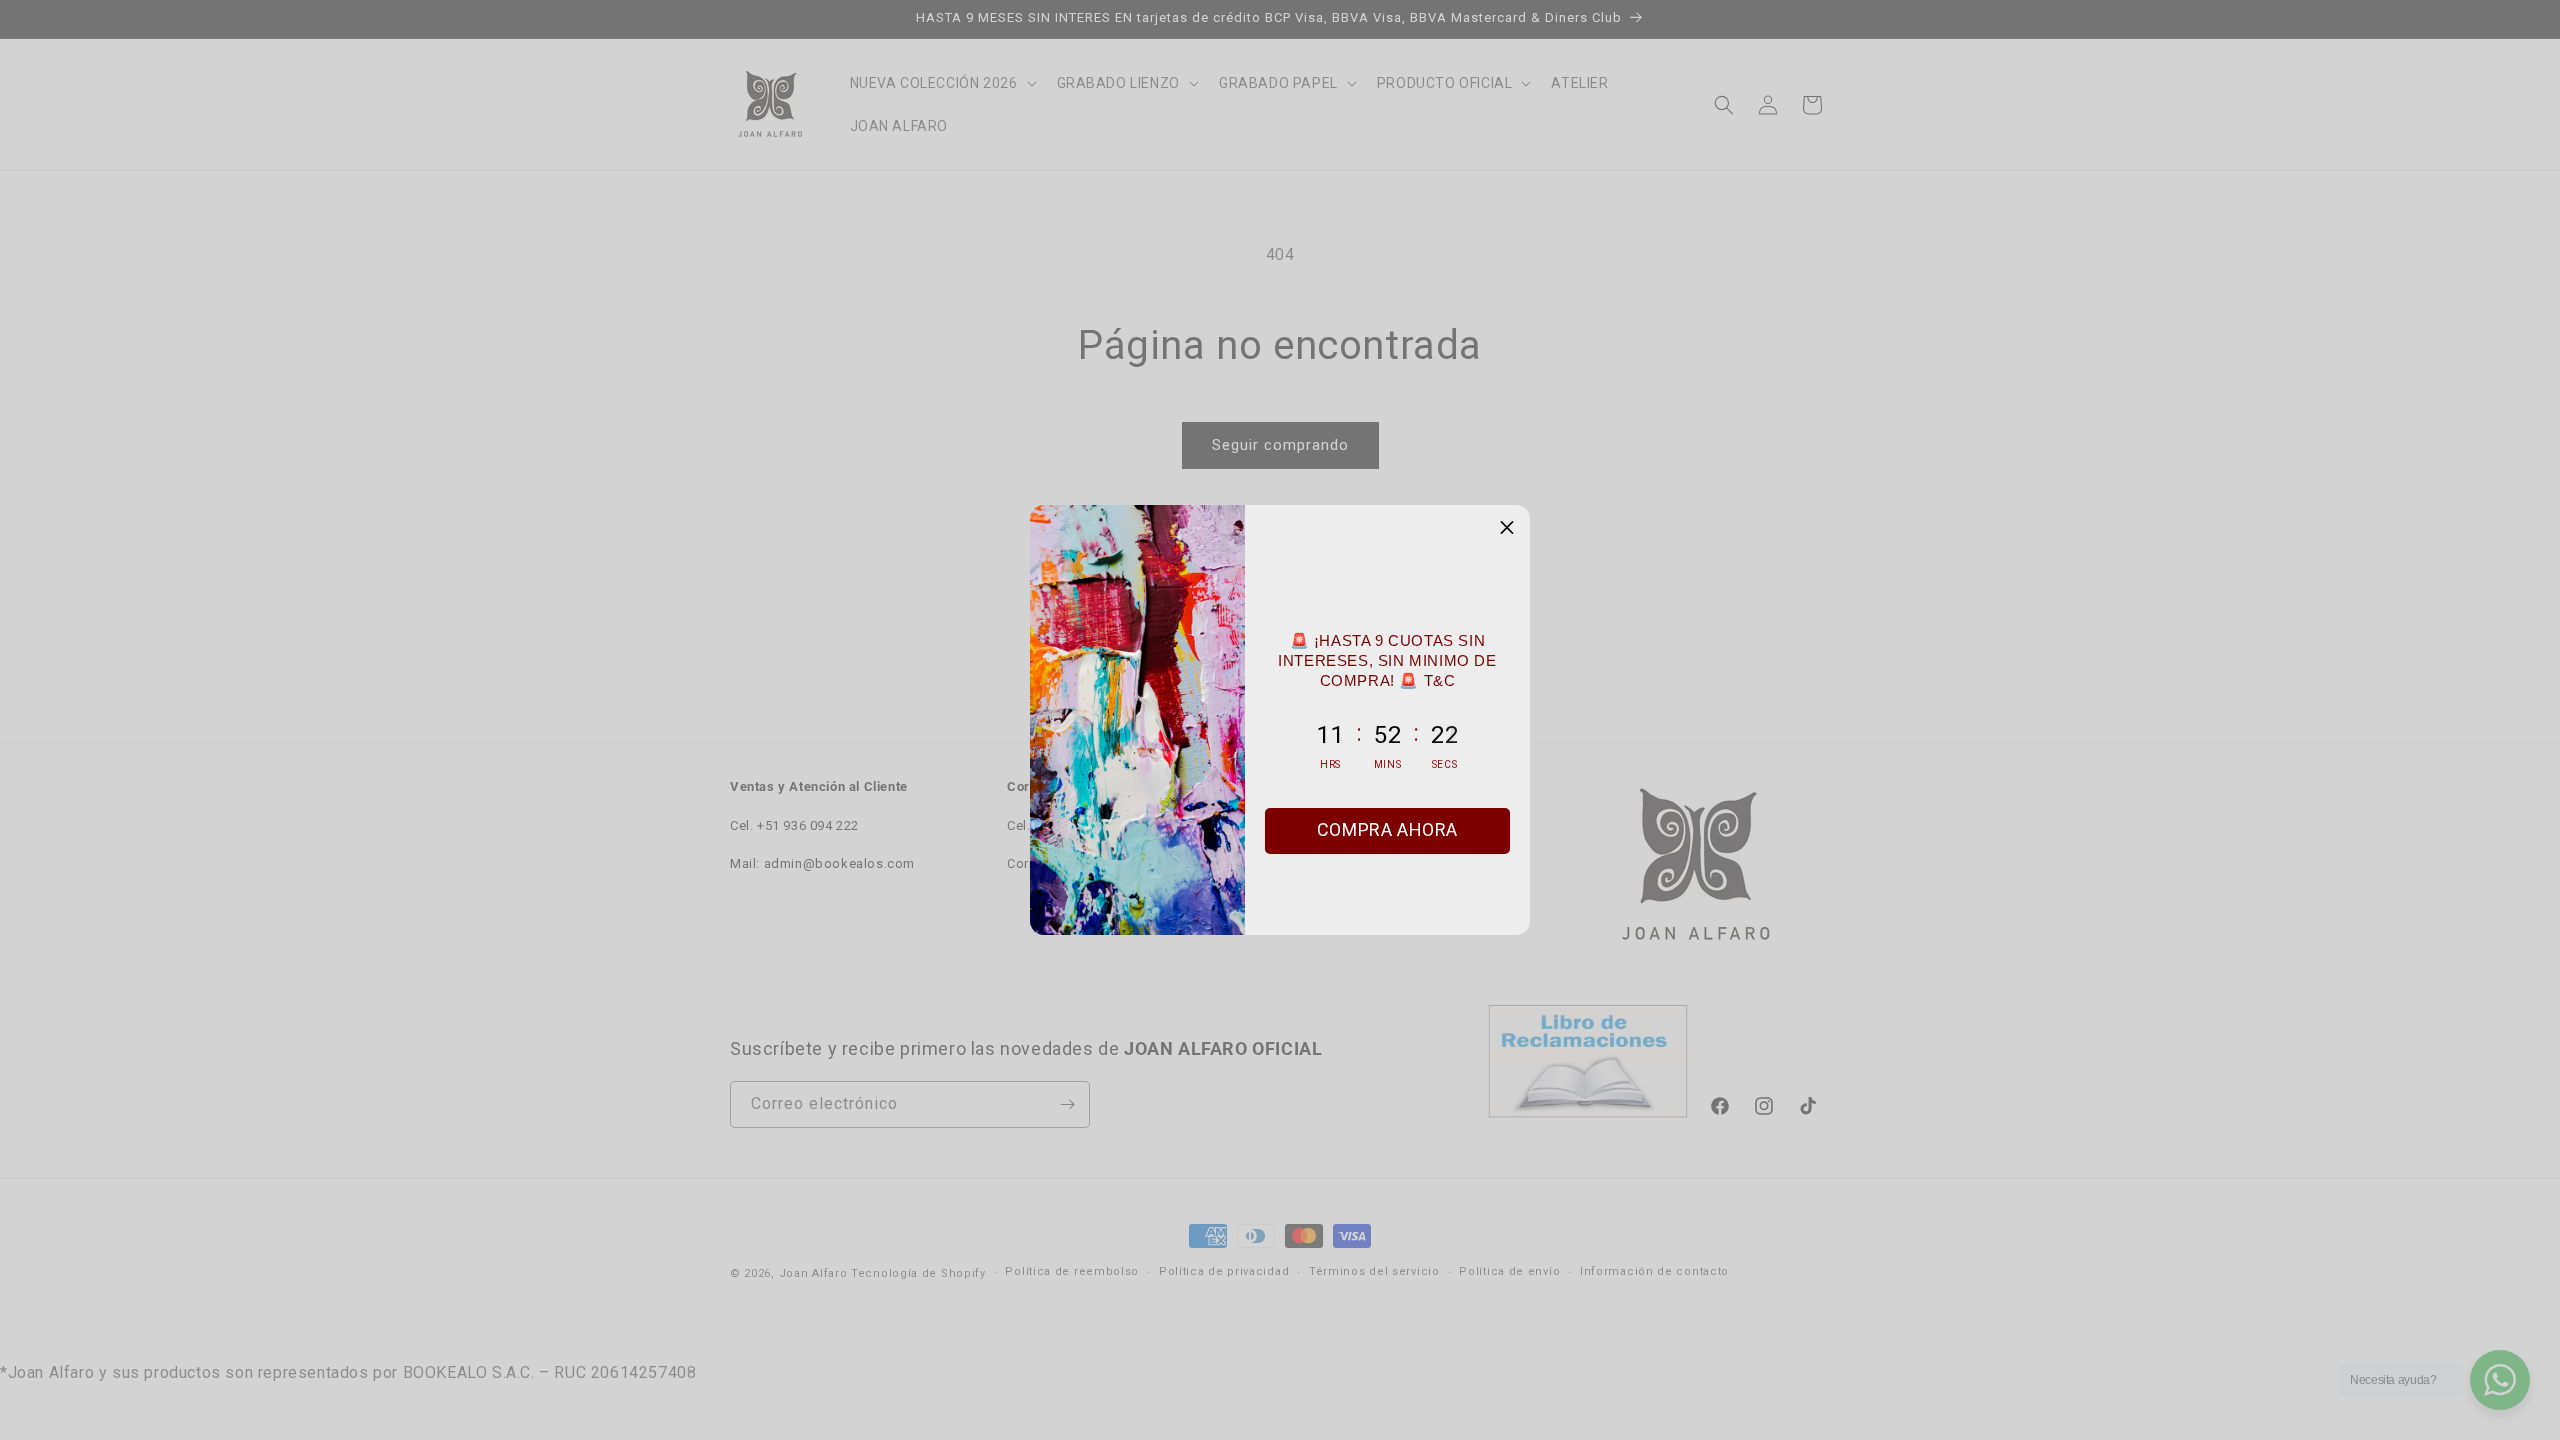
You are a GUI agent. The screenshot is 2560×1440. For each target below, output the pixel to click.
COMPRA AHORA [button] (1387, 829)
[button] (1507, 528)
